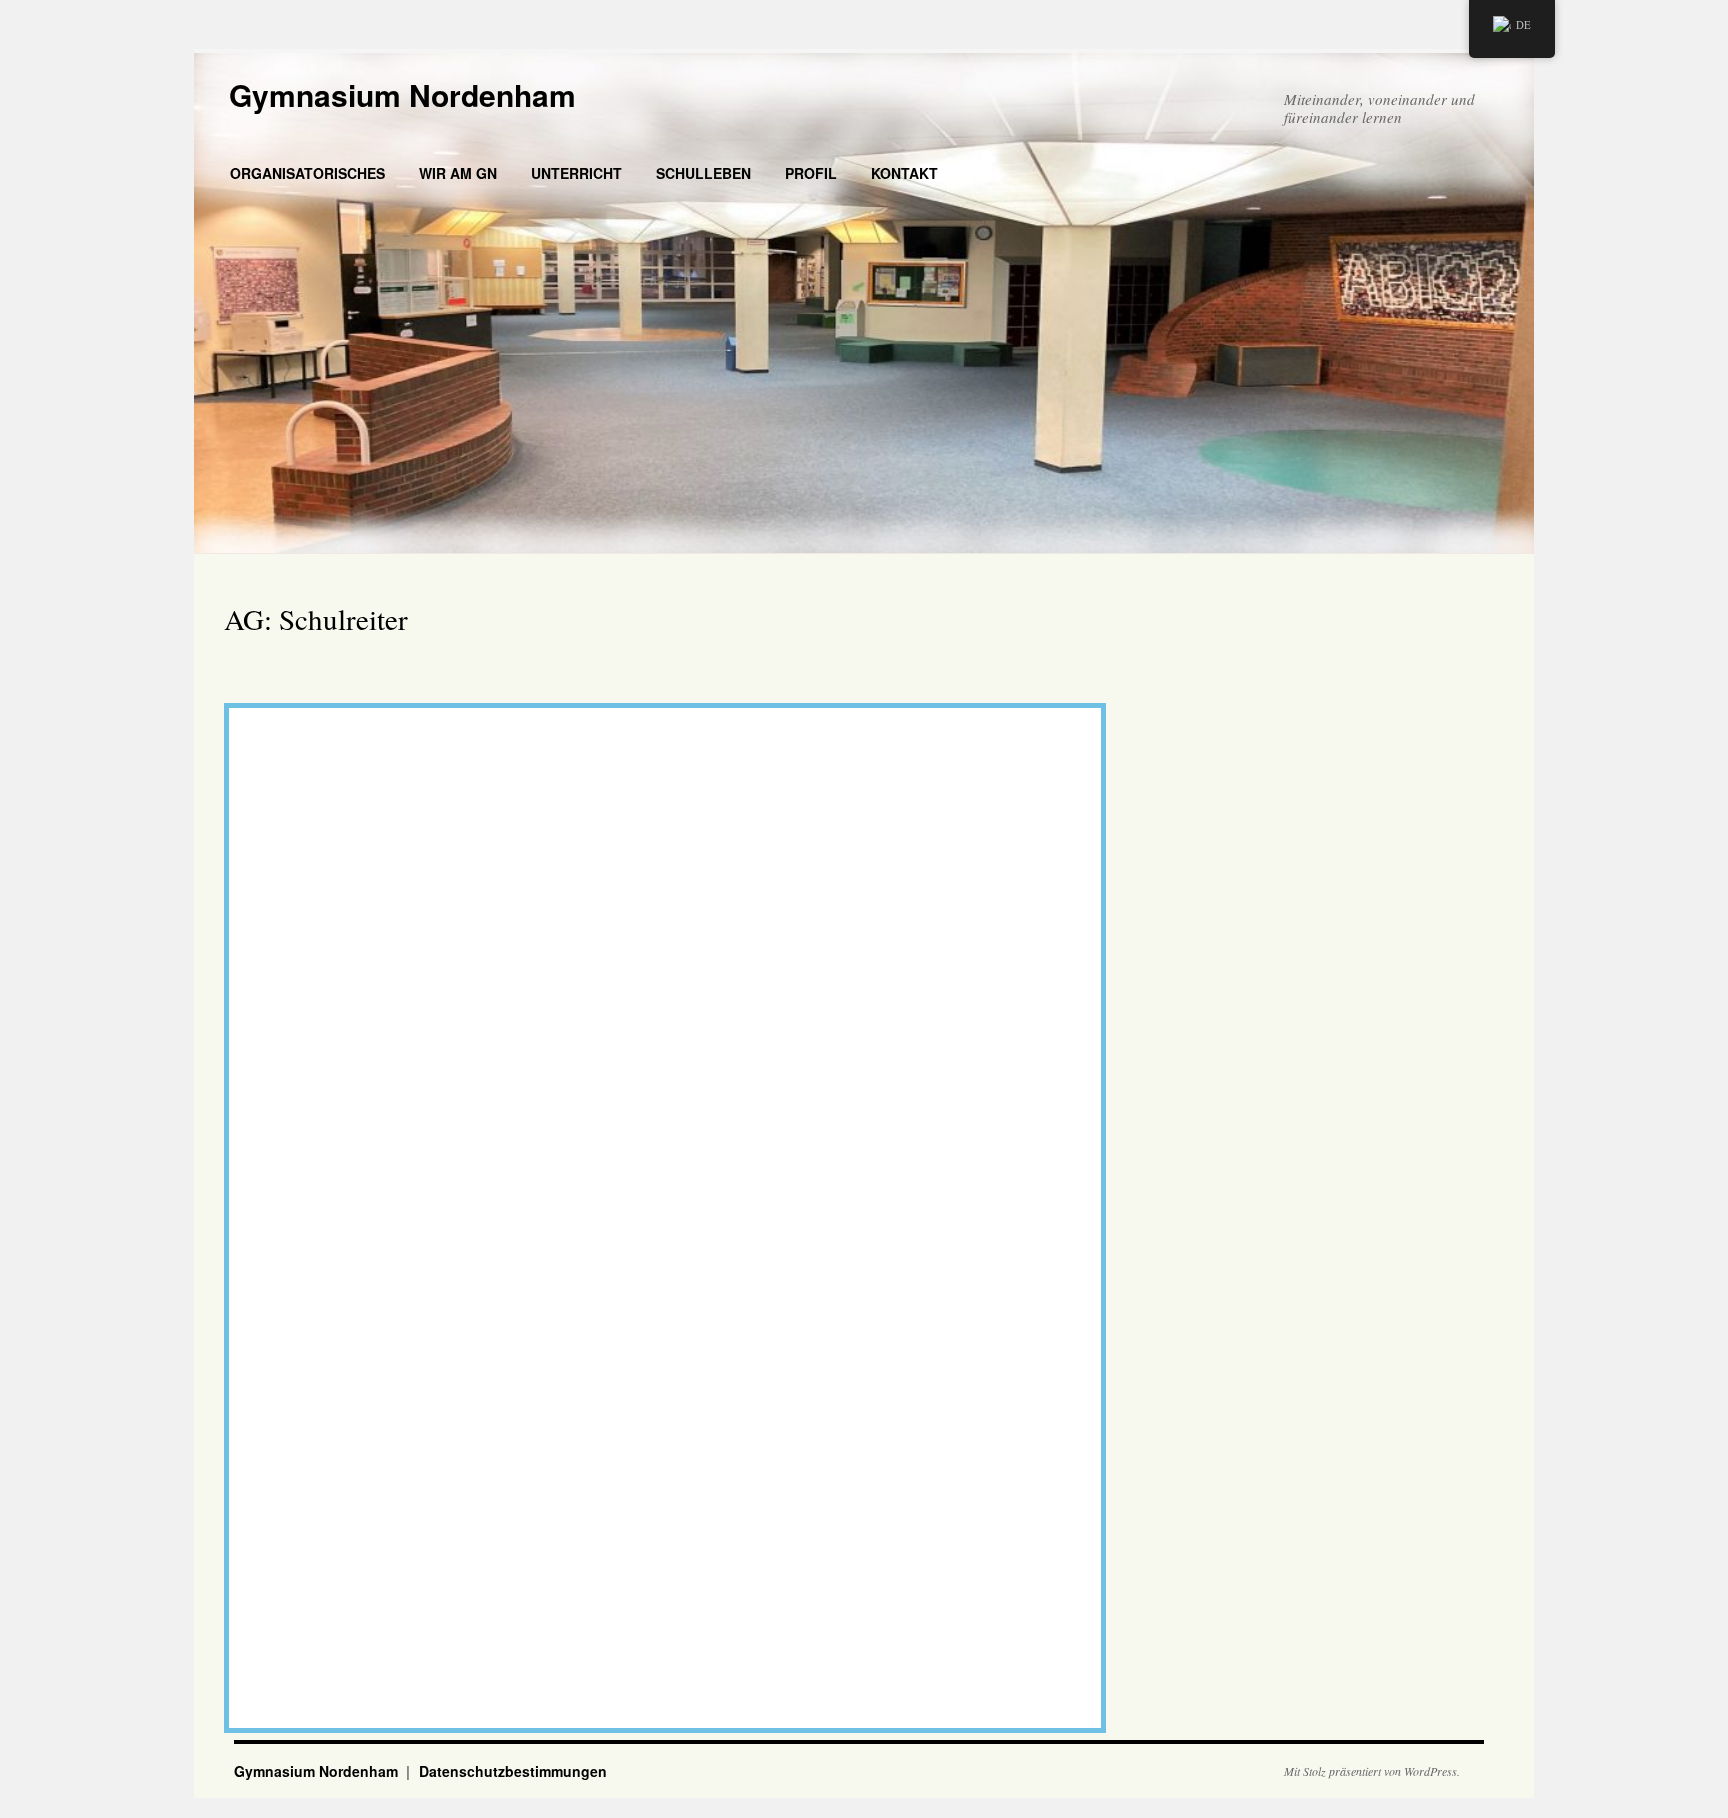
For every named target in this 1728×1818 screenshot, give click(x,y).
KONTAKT (904, 173)
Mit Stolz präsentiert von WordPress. (1372, 1771)
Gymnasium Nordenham (402, 94)
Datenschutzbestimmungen (513, 1771)
